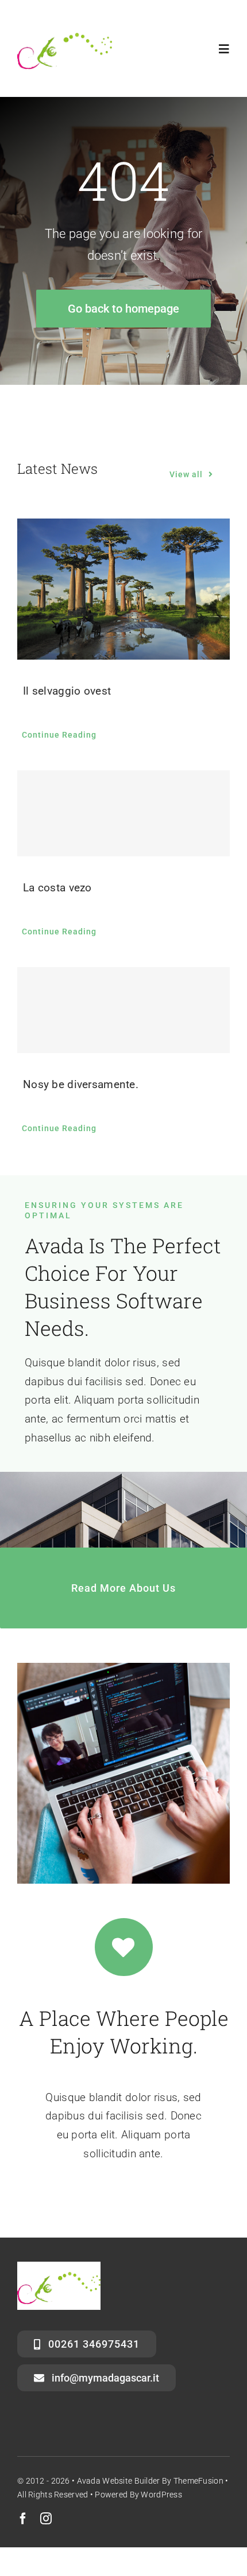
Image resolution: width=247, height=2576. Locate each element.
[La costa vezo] (123, 813)
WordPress (161, 2495)
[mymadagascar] (65, 27)
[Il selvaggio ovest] (123, 589)
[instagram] (46, 2519)
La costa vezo (57, 888)
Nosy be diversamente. (81, 1084)
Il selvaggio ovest (67, 691)
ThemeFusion (198, 2481)
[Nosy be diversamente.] (123, 1010)
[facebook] (23, 2519)
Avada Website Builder (119, 2481)
